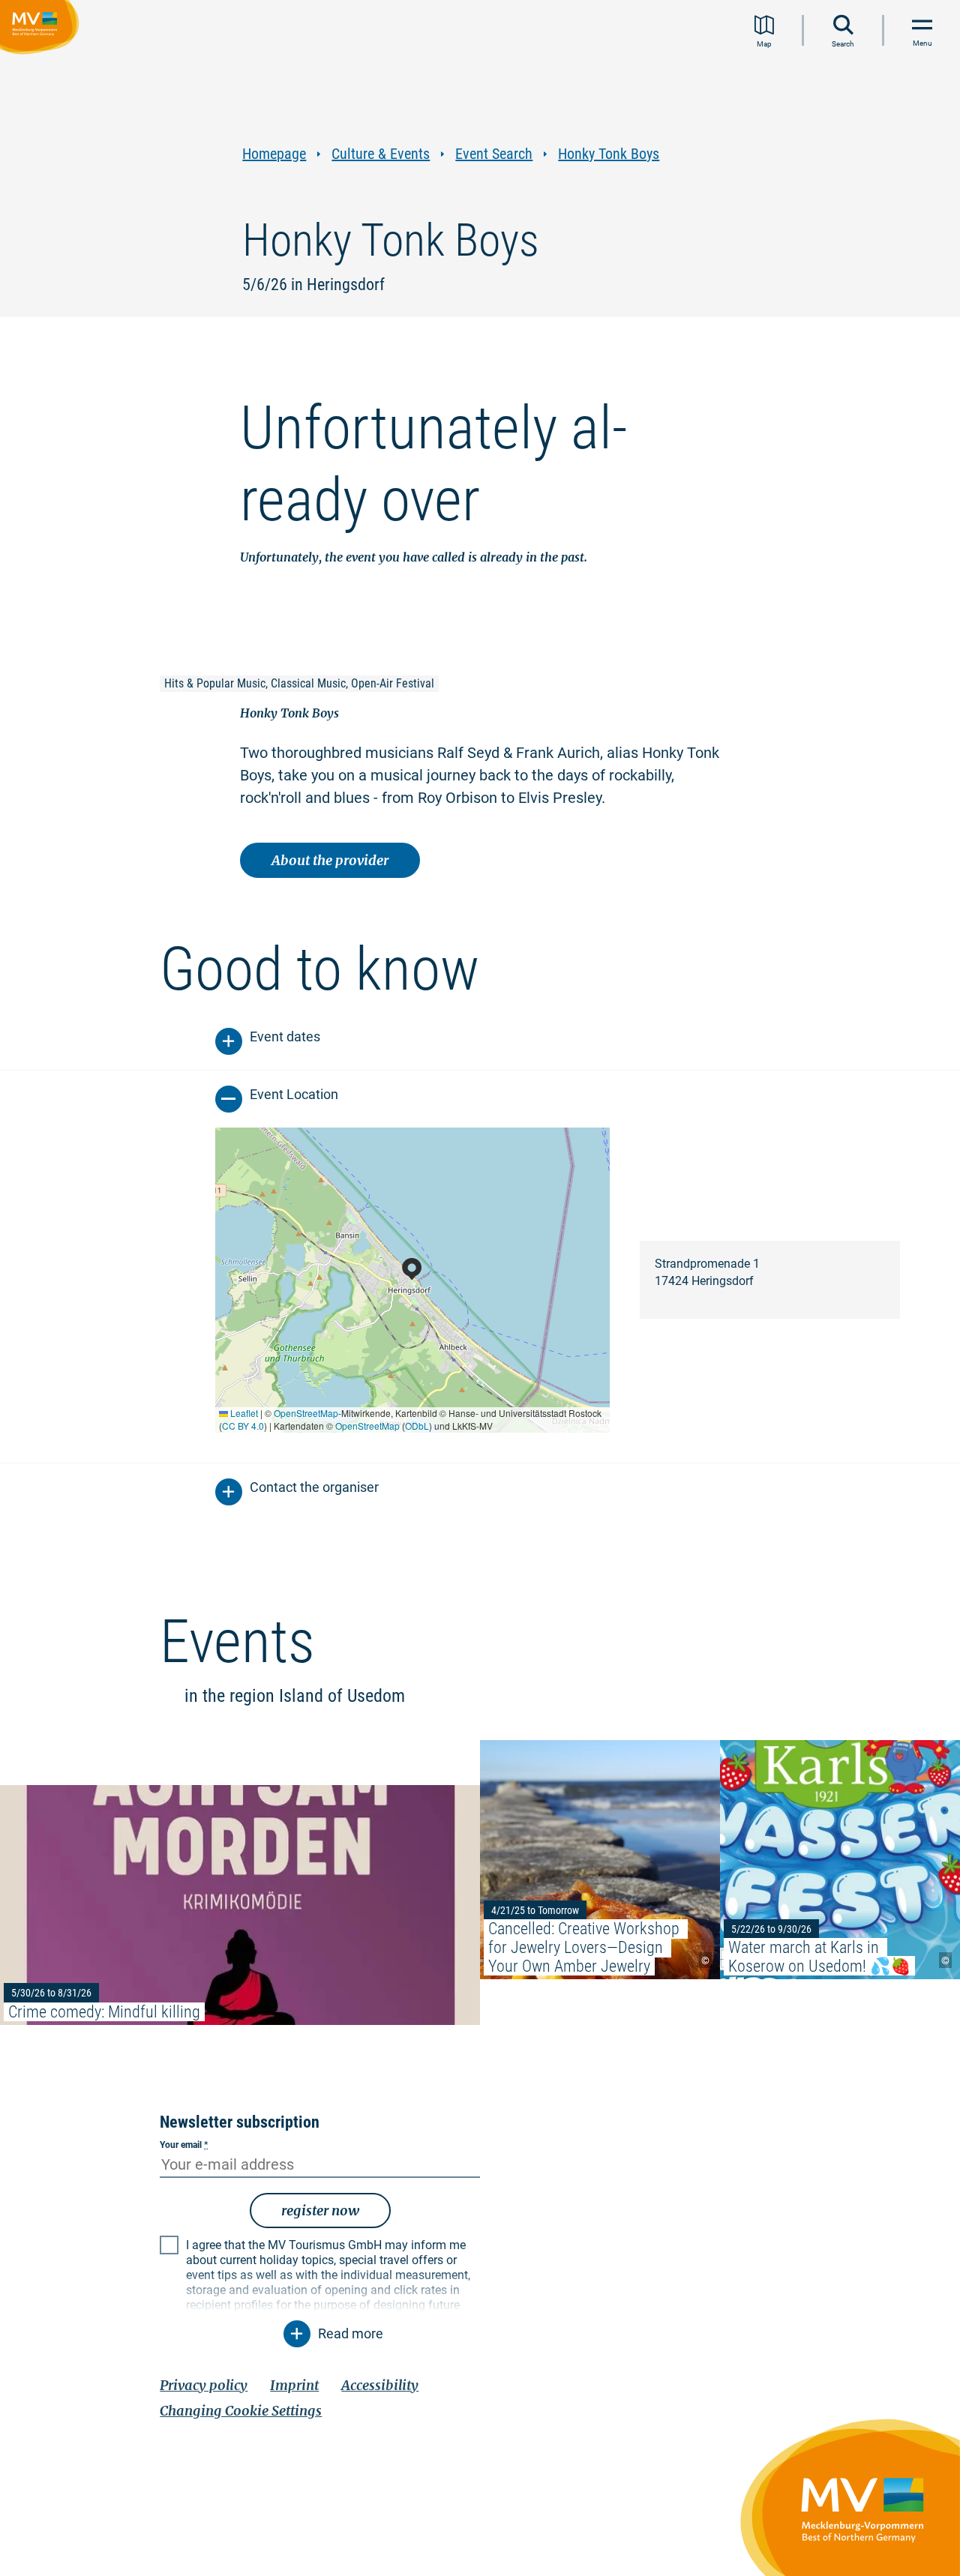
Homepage (274, 154)
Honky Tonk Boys (609, 154)
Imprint (294, 2385)
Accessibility (380, 2385)
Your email (184, 2145)
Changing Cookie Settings (241, 2411)
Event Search (494, 154)
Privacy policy (204, 2385)
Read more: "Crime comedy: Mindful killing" (240, 1905)
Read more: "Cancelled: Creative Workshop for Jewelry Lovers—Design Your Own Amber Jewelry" (600, 1860)
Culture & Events (381, 154)
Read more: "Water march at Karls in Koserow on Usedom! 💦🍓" (840, 1860)
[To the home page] (42, 29)
